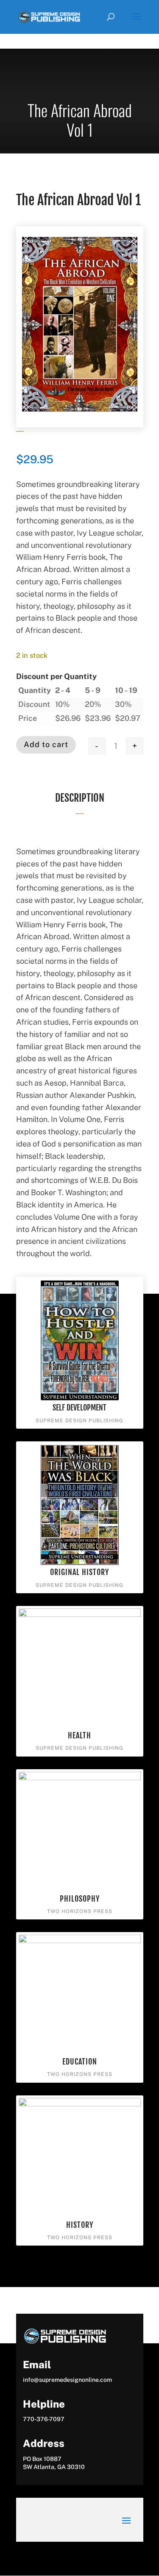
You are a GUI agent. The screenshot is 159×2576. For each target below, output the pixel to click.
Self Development (80, 1408)
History (80, 2225)
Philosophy (80, 1899)
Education (80, 2062)
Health (79, 1735)
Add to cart (46, 744)
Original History (79, 1572)
